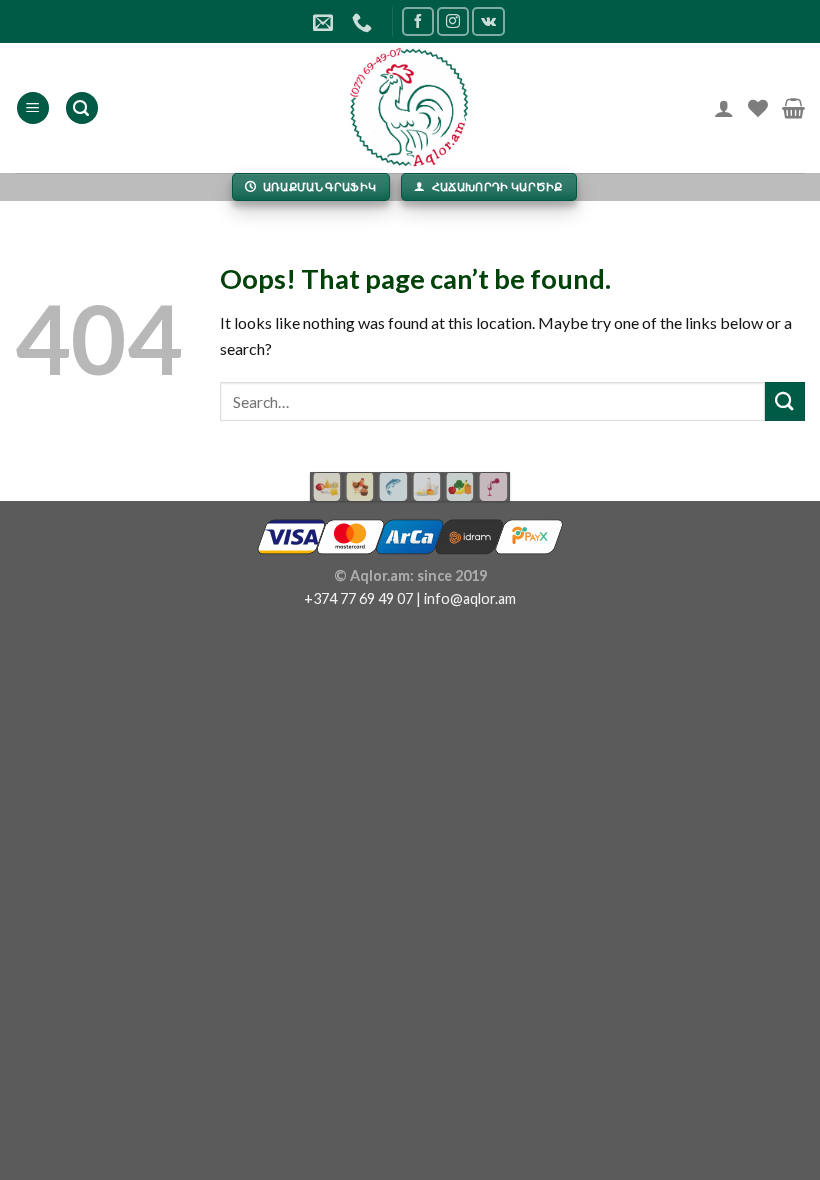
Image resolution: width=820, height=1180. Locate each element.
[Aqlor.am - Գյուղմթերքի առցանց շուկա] (410, 108)
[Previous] (321, 489)
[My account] (724, 108)
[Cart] (793, 108)
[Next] (499, 489)
